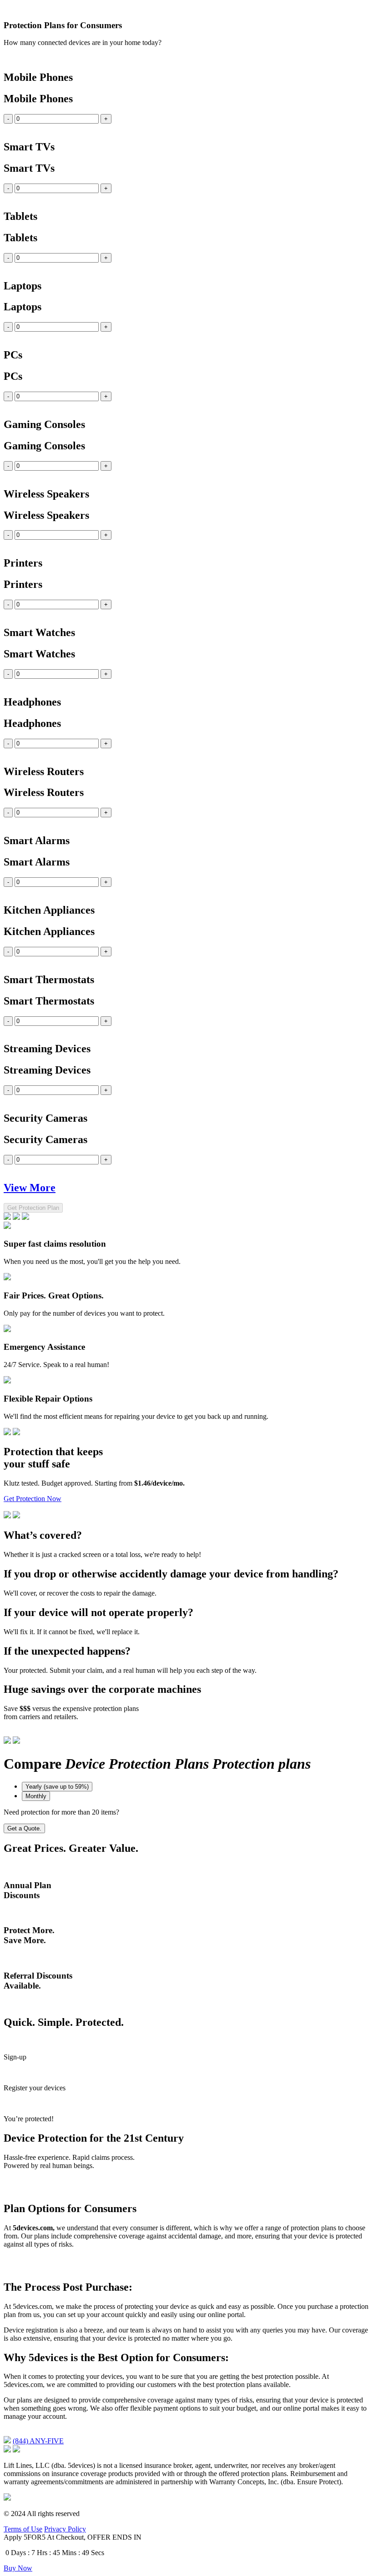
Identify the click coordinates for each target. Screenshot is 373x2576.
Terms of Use (23, 2529)
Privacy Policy (65, 2529)
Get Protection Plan (33, 1208)
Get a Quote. (24, 1828)
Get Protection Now (33, 1499)
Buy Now (18, 2568)
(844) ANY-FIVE (38, 2441)
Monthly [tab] (36, 1796)
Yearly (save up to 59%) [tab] (57, 1787)
